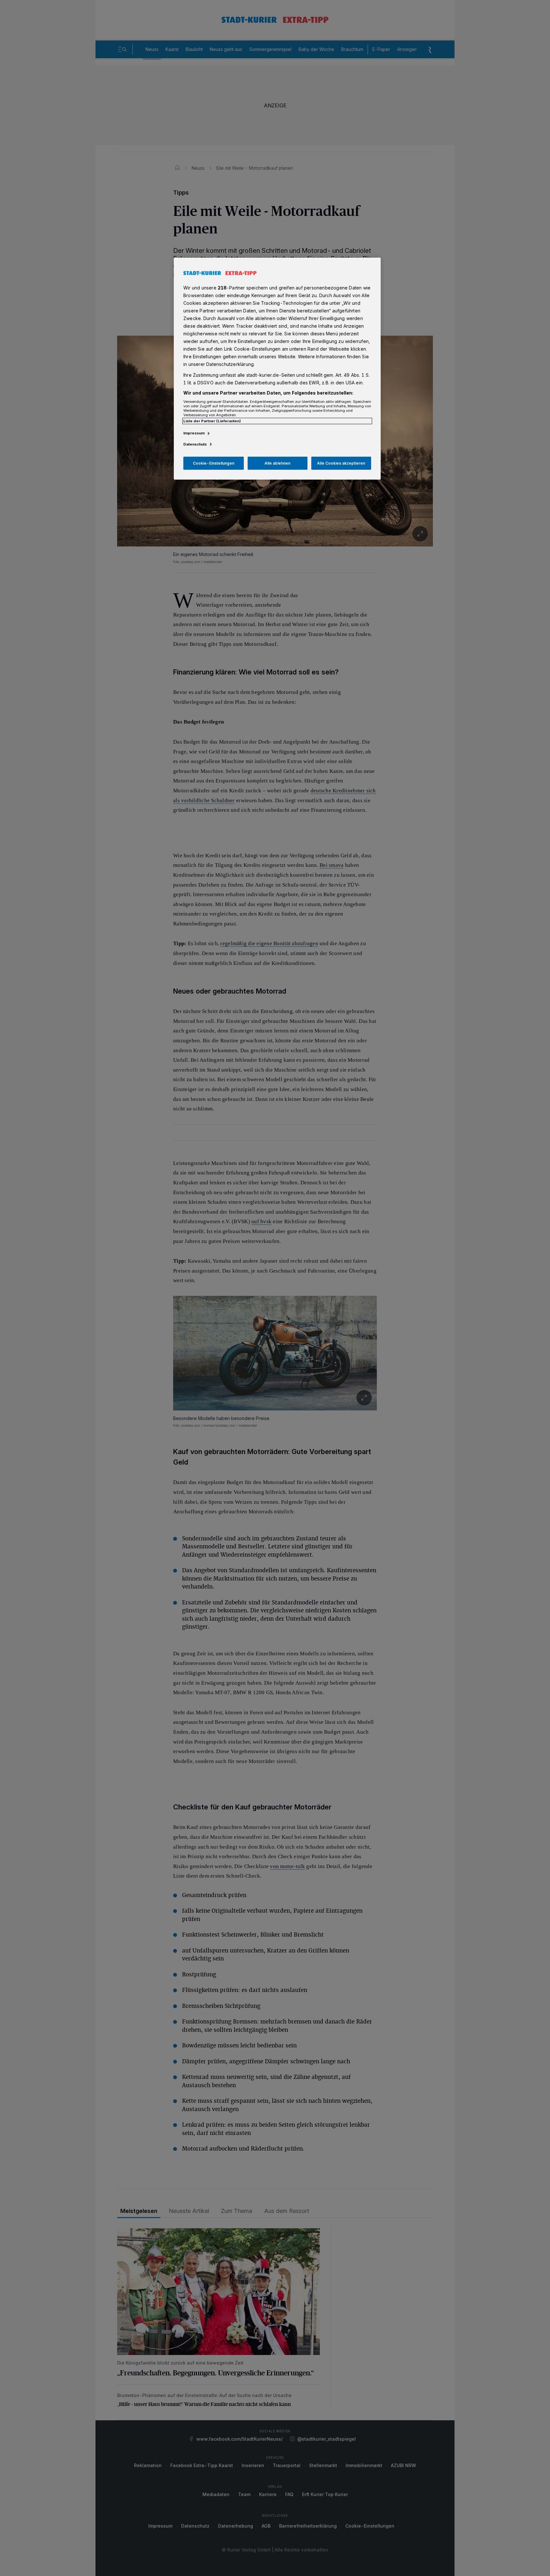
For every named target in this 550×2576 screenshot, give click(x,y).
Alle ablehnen (277, 463)
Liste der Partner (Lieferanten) (212, 421)
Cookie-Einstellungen (214, 463)
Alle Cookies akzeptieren (341, 463)
